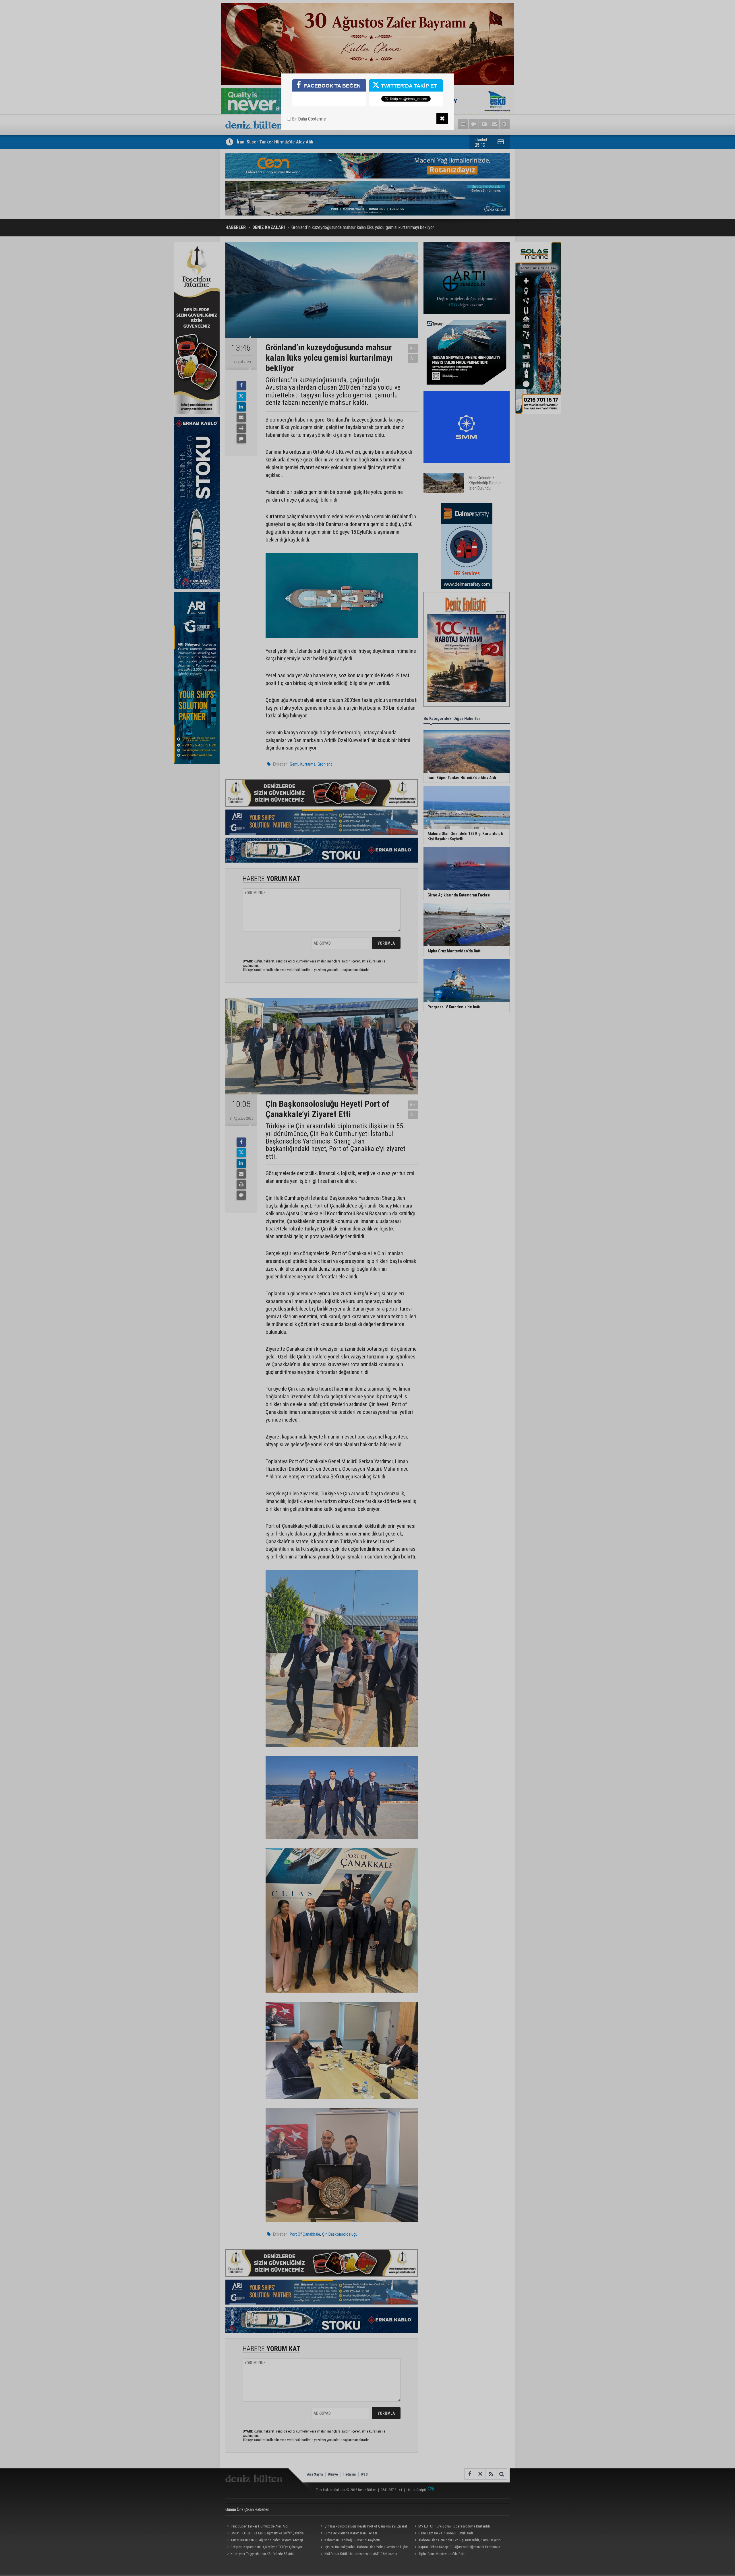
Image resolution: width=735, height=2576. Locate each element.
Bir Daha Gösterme (308, 119)
